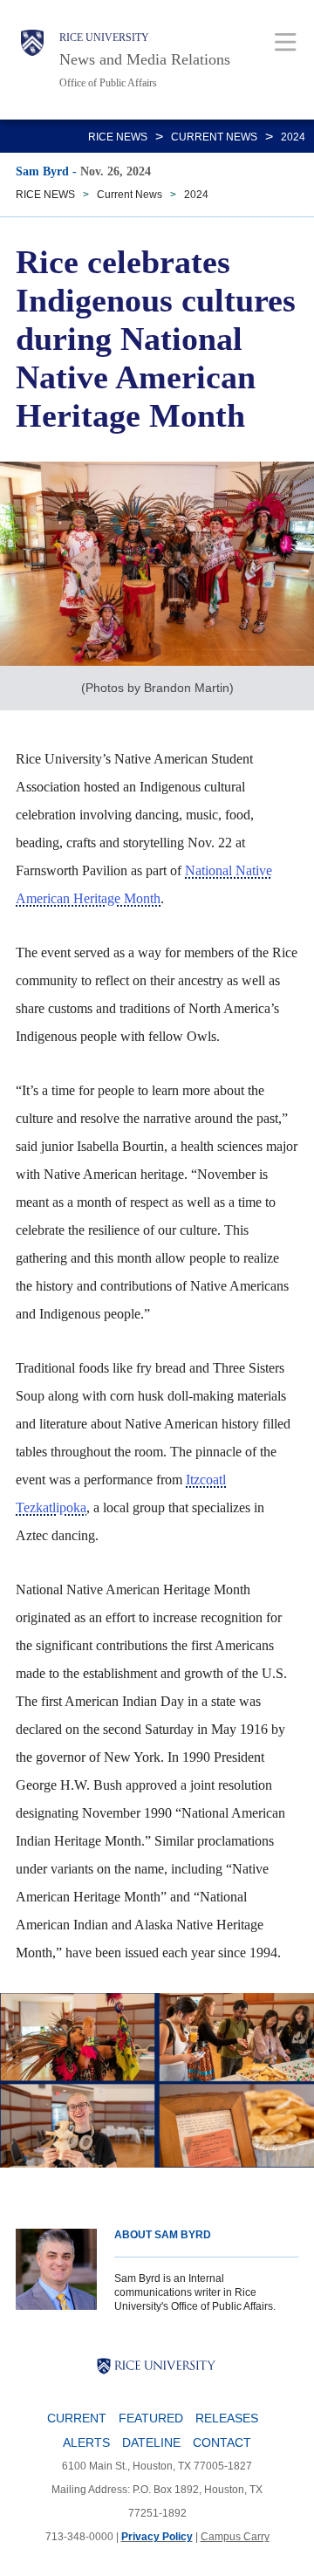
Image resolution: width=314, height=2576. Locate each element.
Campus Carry (235, 2537)
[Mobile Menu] (286, 41)
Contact (222, 2442)
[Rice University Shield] (32, 60)
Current (77, 2418)
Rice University (104, 38)
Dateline (151, 2442)
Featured (151, 2418)
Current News (214, 137)
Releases (227, 2418)
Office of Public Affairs (108, 83)
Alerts (86, 2442)
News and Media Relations (145, 59)
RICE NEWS (118, 137)
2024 (293, 137)
